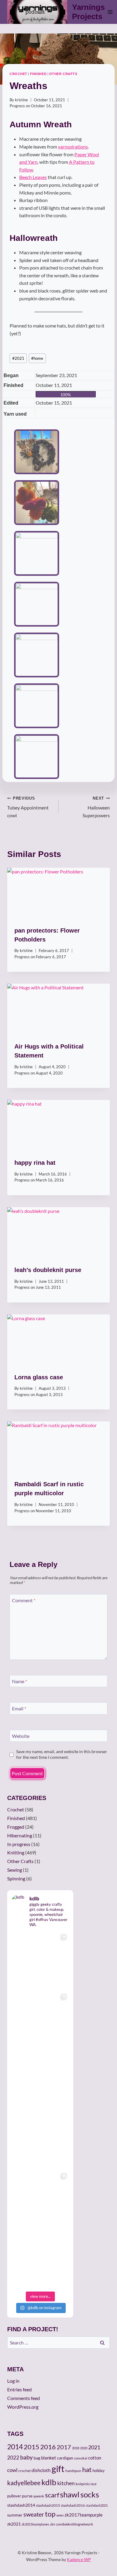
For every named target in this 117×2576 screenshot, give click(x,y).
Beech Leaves (33, 177)
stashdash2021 (97, 2505)
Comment (24, 1600)
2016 (48, 2447)
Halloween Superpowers (96, 807)
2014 (15, 2447)
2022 (13, 2458)
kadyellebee (24, 2483)
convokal (81, 2458)
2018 (76, 2448)
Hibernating (20, 1835)
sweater (34, 2514)
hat (87, 2470)
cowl (12, 2470)
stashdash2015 (48, 2505)
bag (37, 2458)
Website (21, 1736)
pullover (14, 2496)
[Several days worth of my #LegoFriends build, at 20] (40, 2020)
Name (19, 1681)
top (50, 2514)
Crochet (18, 74)
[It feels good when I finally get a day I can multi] (40, 2079)
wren (60, 2515)
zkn (53, 2524)
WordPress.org (23, 2407)
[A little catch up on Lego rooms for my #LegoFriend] (40, 2199)
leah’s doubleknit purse (48, 1270)
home (37, 358)
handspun (73, 2471)
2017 (64, 2447)
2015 (31, 2447)
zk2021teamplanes (35, 2524)
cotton (95, 2458)
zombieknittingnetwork (75, 2524)
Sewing (15, 1870)
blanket (49, 2458)
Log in (13, 2381)
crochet (24, 2471)
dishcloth (41, 2470)
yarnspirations (73, 147)
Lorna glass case (39, 1377)
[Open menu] (110, 12)
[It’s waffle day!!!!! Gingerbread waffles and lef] (40, 2139)
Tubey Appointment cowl (28, 807)
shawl (70, 2494)
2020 (84, 2448)
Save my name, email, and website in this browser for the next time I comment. (62, 1754)
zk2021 (14, 2524)
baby (26, 2457)
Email (19, 1708)
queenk (39, 2496)
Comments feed (24, 2398)
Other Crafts (63, 74)
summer (15, 2515)
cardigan (65, 2458)
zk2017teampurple (84, 2515)
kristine (21, 100)
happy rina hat (35, 1163)
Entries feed (19, 2389)
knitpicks (83, 2484)
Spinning (16, 1878)
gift (58, 2469)
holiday (99, 2471)
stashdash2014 (21, 2505)
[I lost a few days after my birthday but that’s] (40, 2259)
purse (27, 2496)
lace (94, 2484)
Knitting (16, 1852)
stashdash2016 (73, 2505)
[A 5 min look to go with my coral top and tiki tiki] (40, 1960)
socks (90, 2494)
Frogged (16, 1827)
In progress (19, 1844)
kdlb (49, 2482)
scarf (52, 2495)
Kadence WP (79, 2559)
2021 (18, 358)
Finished (38, 74)
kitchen (66, 2483)
